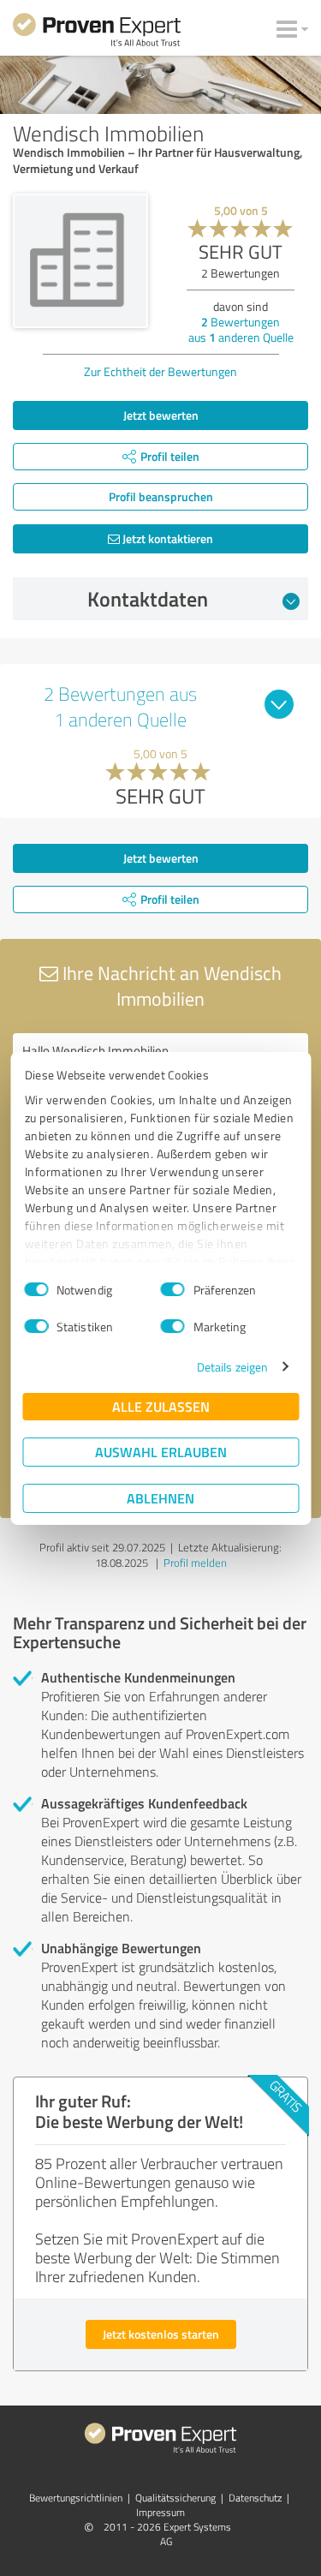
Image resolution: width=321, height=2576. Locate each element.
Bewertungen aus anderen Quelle (241, 329)
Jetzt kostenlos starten (161, 2334)
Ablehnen (160, 1498)
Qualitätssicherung (175, 2498)
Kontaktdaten (148, 599)
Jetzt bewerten (161, 415)
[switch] (173, 1289)
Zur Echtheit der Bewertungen (160, 371)
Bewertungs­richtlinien (76, 2498)
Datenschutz (255, 2498)
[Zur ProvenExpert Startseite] (97, 33)
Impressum (160, 2512)
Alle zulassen (161, 1406)
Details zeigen (232, 1367)
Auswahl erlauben (161, 1452)
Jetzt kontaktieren (166, 538)
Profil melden (195, 1563)
